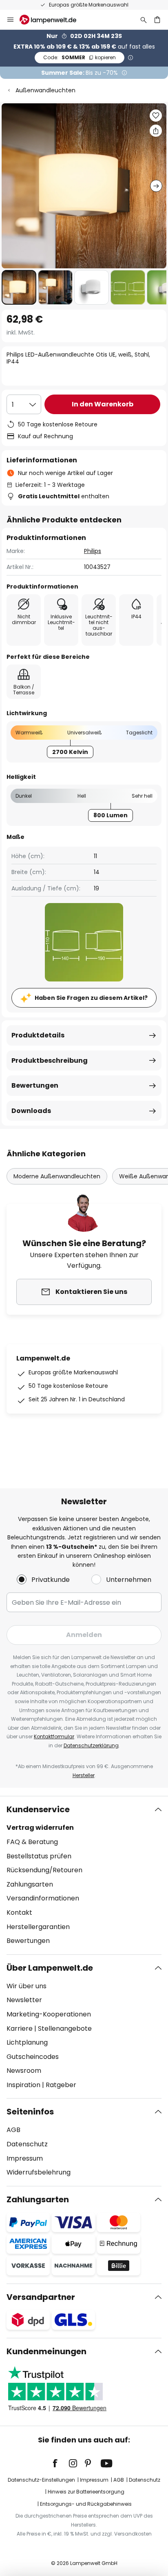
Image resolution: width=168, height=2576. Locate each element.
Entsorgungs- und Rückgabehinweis (86, 2504)
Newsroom (24, 2071)
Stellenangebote (65, 2028)
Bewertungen (35, 1085)
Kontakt (19, 1912)
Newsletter (24, 2000)
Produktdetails (38, 1035)
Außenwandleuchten (45, 90)
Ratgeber (61, 2085)
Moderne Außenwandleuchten (57, 1176)
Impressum (25, 2158)
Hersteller (84, 1775)
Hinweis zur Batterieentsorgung (86, 2492)
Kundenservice (38, 1809)
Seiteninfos (30, 2112)
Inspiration (23, 2085)
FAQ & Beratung (32, 1842)
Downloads (31, 1111)
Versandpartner (41, 2297)
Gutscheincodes (33, 2057)
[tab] (84, 1875)
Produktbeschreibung (50, 1061)
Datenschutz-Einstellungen (41, 2480)
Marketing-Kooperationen (49, 2014)
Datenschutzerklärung (91, 1745)
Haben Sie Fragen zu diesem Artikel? (91, 998)
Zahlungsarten (30, 1884)
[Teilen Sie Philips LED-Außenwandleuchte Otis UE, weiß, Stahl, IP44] (156, 131)
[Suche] (144, 20)
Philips (93, 551)
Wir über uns (27, 1986)
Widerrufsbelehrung (39, 2172)
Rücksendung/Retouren (44, 1870)
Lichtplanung (27, 2042)
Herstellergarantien (38, 1927)
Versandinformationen (43, 1898)
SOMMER (80, 57)
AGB (13, 2130)
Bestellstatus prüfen (39, 1856)
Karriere (20, 2028)
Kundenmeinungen (46, 2351)
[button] (19, 287)
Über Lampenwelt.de (50, 1968)
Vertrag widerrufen (40, 1828)
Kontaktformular (54, 1736)
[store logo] (53, 20)
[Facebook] (60, 2463)
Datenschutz (27, 2144)
